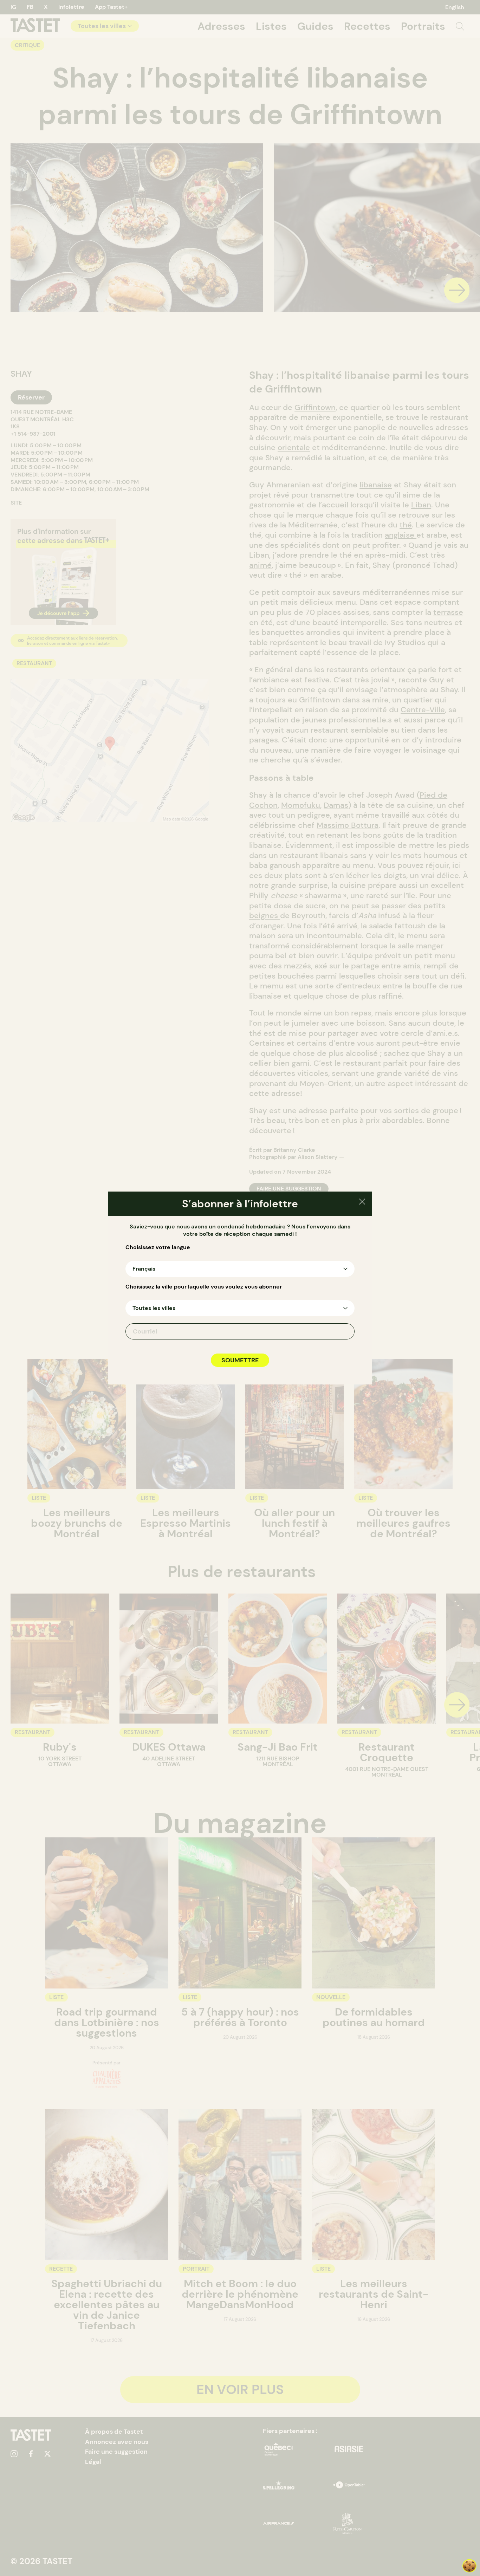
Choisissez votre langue (158, 1247)
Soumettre (240, 1360)
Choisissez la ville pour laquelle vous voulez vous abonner (204, 1287)
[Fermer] (362, 1203)
